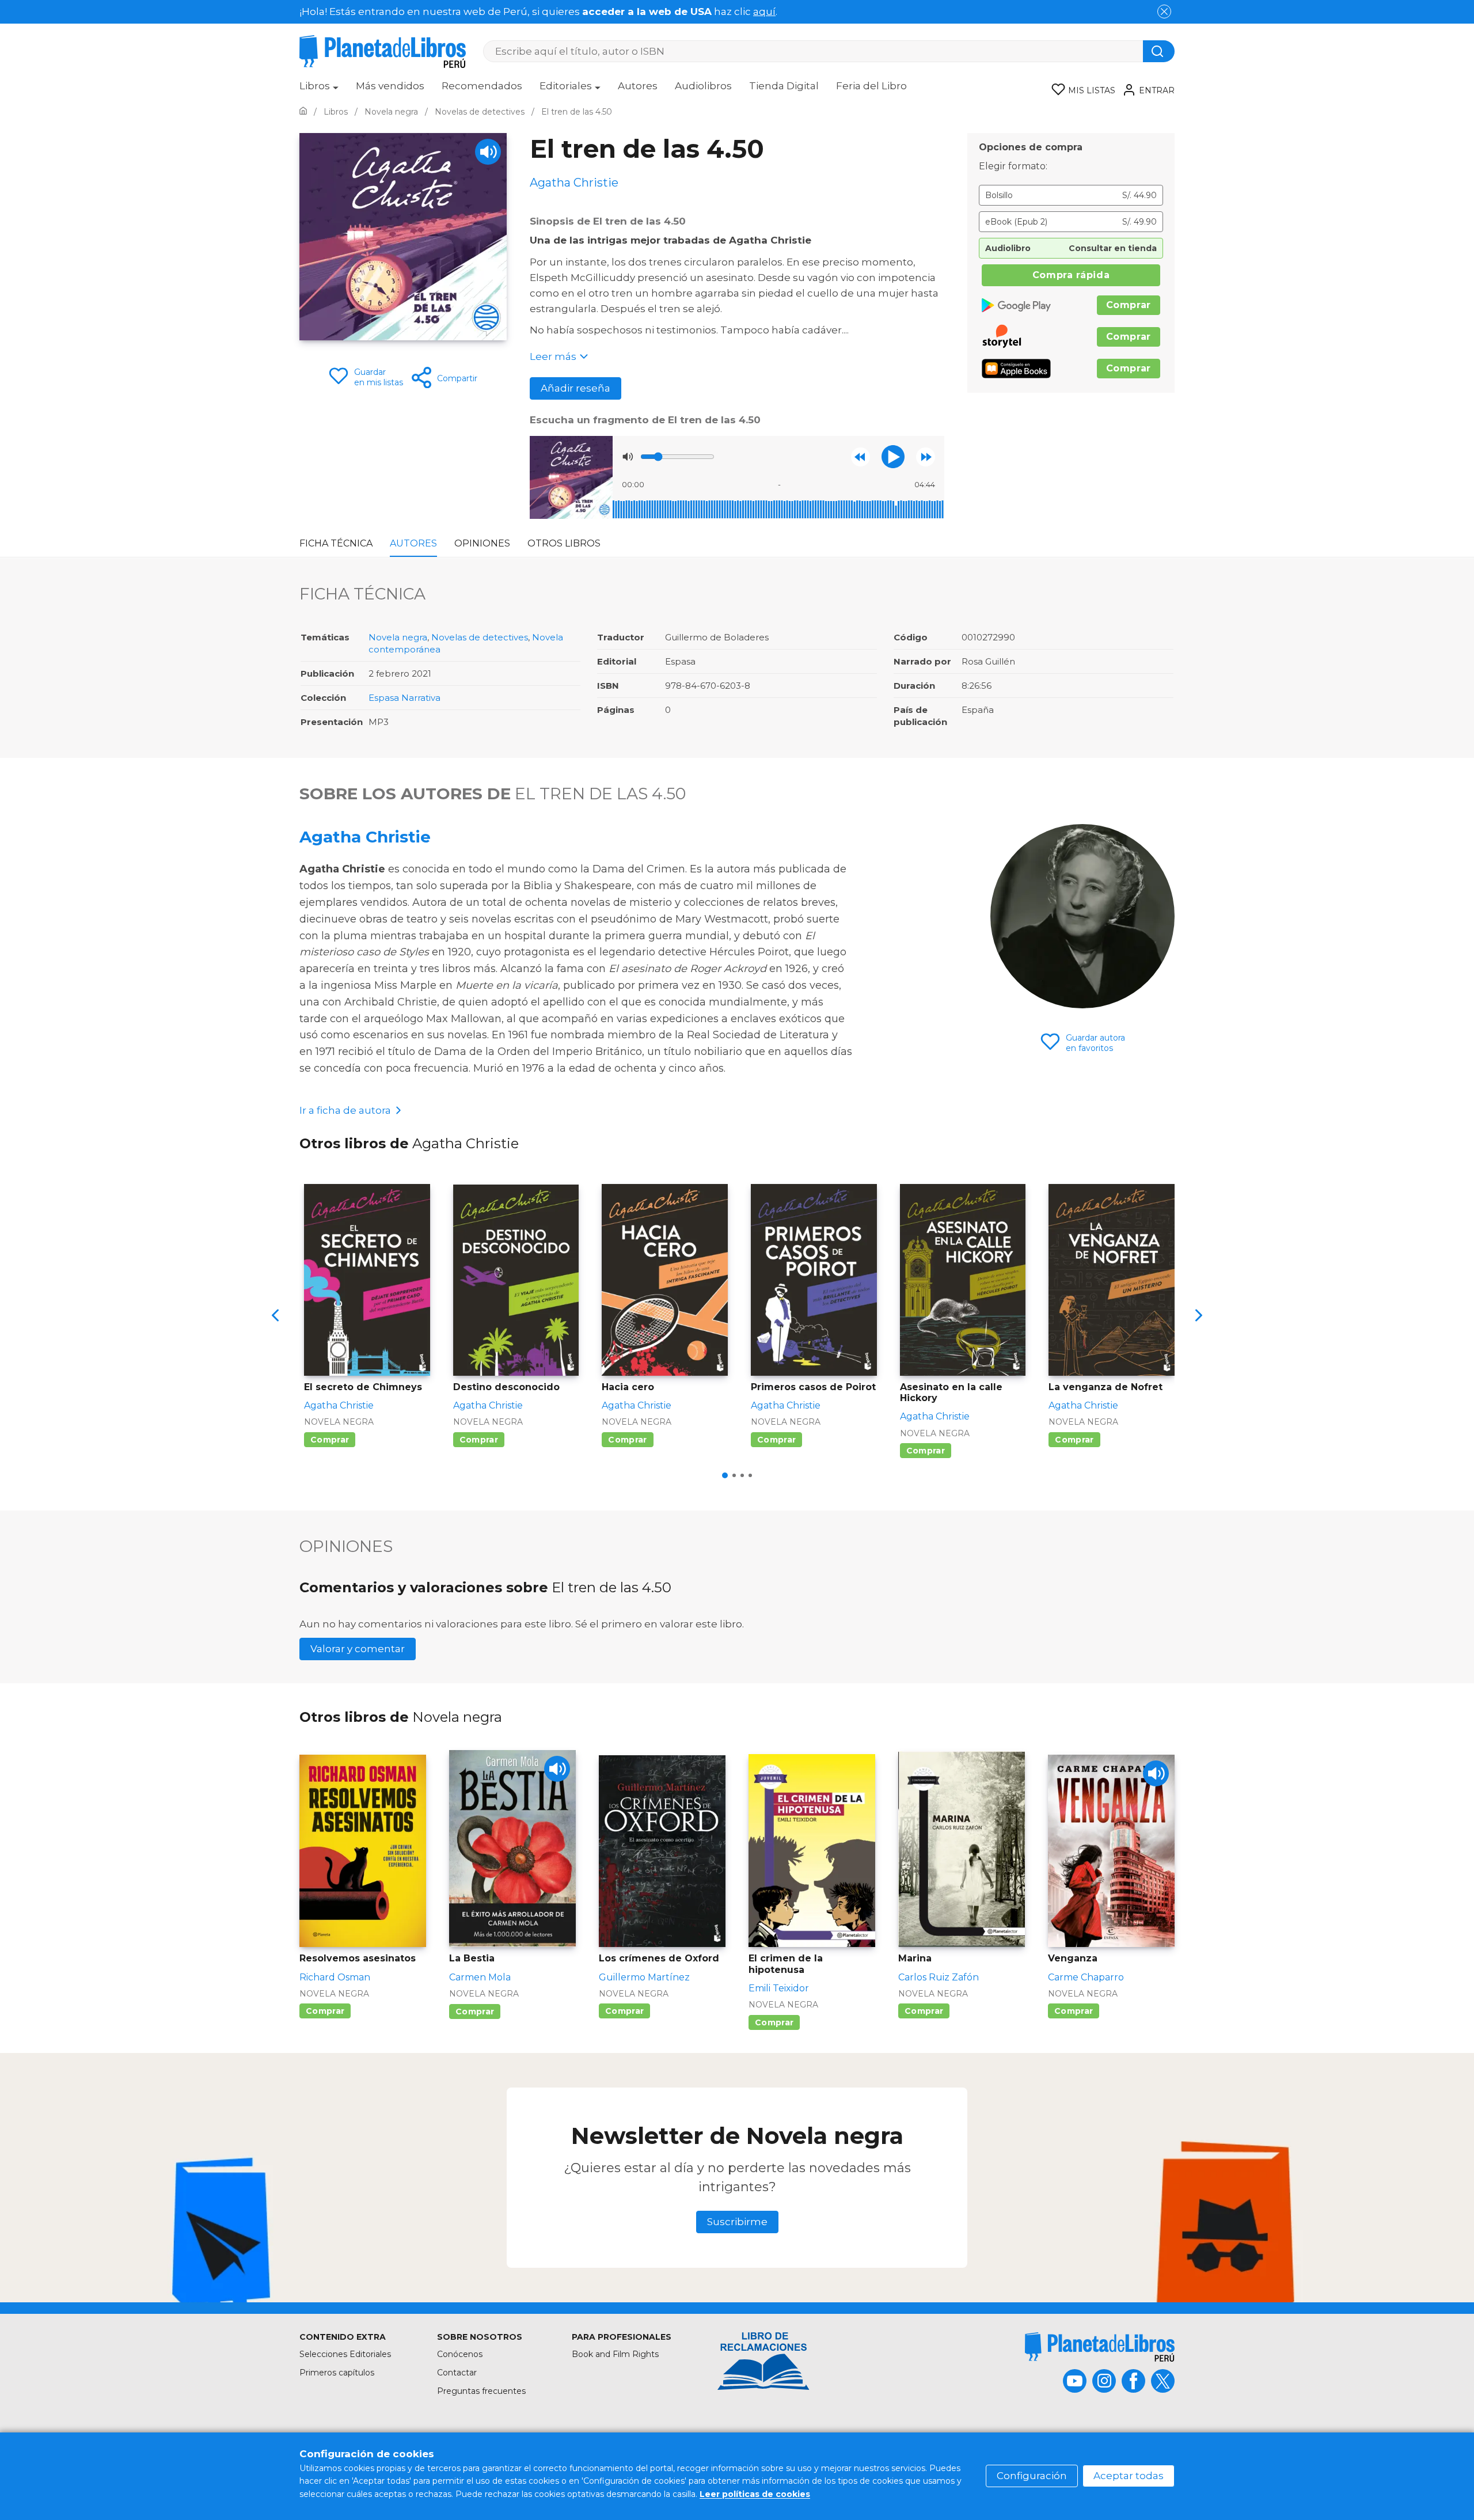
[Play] (488, 152)
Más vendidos (390, 86)
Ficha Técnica (336, 543)
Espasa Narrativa (404, 698)
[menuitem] (319, 90)
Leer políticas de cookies (755, 2494)
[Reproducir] (893, 457)
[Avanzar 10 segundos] (926, 457)
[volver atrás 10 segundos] (861, 457)
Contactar (457, 2373)
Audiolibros (703, 86)
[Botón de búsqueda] (1159, 51)
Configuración (1032, 2476)
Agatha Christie (365, 837)
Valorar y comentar (358, 1649)
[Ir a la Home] (303, 112)
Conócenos (460, 2354)
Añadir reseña (575, 388)
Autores (638, 86)
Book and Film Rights (615, 2354)
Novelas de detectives (480, 637)
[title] (1100, 2347)
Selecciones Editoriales (345, 2354)
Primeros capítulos (337, 2373)
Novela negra (398, 637)
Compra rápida (1071, 275)
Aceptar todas (1129, 2476)
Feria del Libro (871, 86)
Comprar (1129, 305)
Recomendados (482, 86)
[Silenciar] (628, 457)
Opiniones (482, 543)
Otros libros (564, 543)
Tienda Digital (784, 86)
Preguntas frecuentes (481, 2391)
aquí (764, 12)
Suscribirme (737, 2222)
